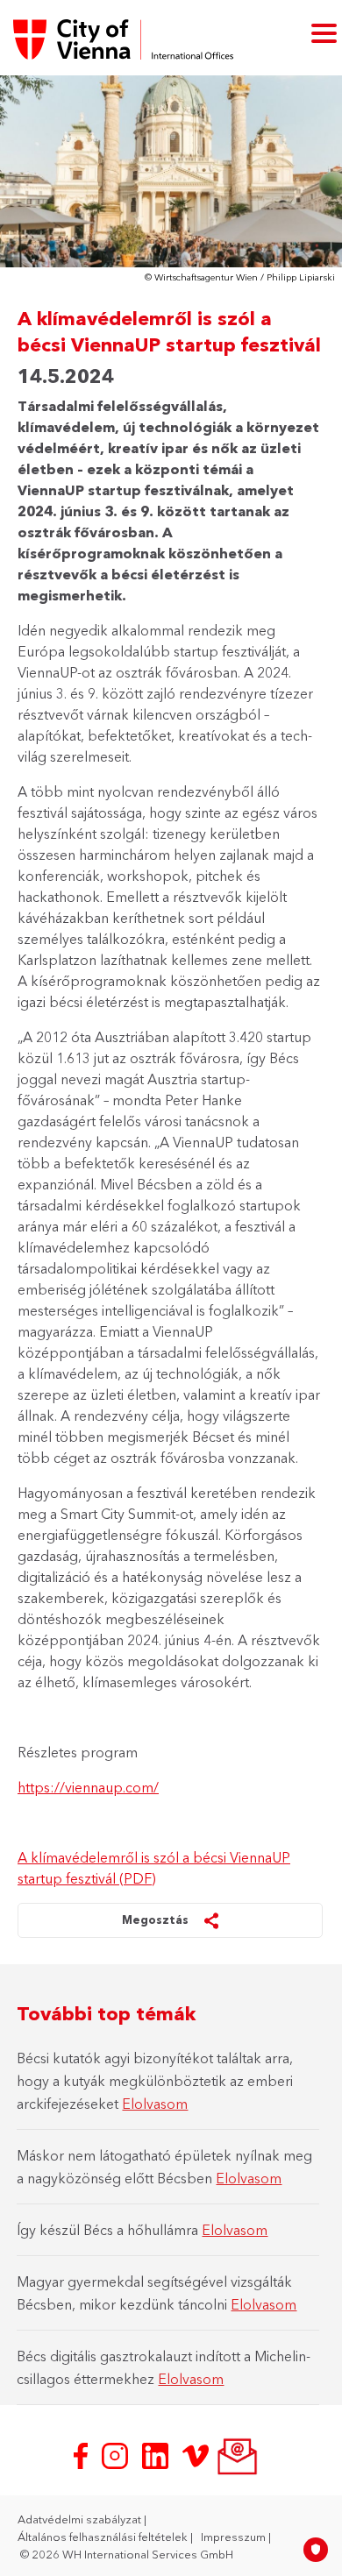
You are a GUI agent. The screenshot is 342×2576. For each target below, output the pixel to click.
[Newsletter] (236, 2454)
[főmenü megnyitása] (324, 32)
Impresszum (235, 2537)
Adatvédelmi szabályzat (81, 2519)
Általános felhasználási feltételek (104, 2537)
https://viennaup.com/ (88, 1787)
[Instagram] (117, 2454)
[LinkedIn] (157, 2454)
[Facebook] (82, 2454)
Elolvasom (155, 2104)
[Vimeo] (197, 2454)
